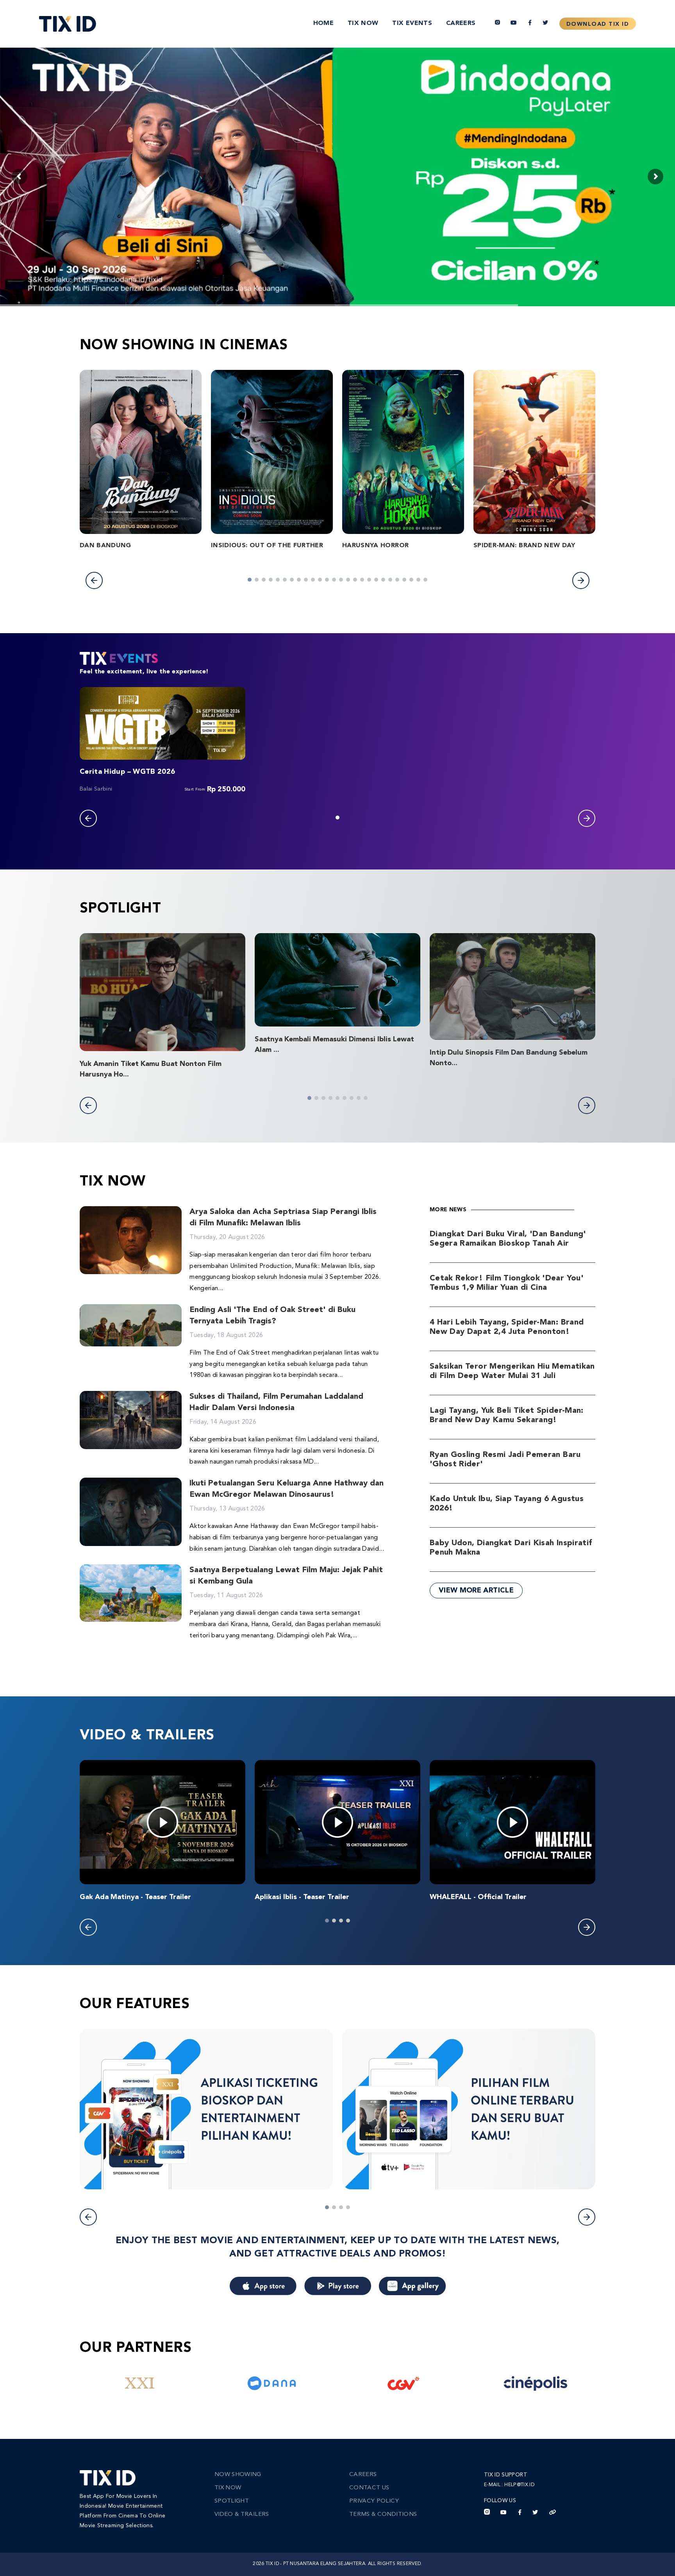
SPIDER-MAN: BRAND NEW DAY (524, 546)
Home (323, 23)
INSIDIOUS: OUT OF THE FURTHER (267, 546)
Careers (461, 23)
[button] (94, 580)
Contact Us (369, 2488)
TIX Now (363, 23)
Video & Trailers (242, 2514)
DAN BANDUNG (105, 546)
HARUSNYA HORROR (375, 546)
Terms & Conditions (383, 2514)
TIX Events (412, 23)
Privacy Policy (374, 2501)
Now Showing (238, 2475)
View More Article (476, 1591)
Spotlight (232, 2501)
